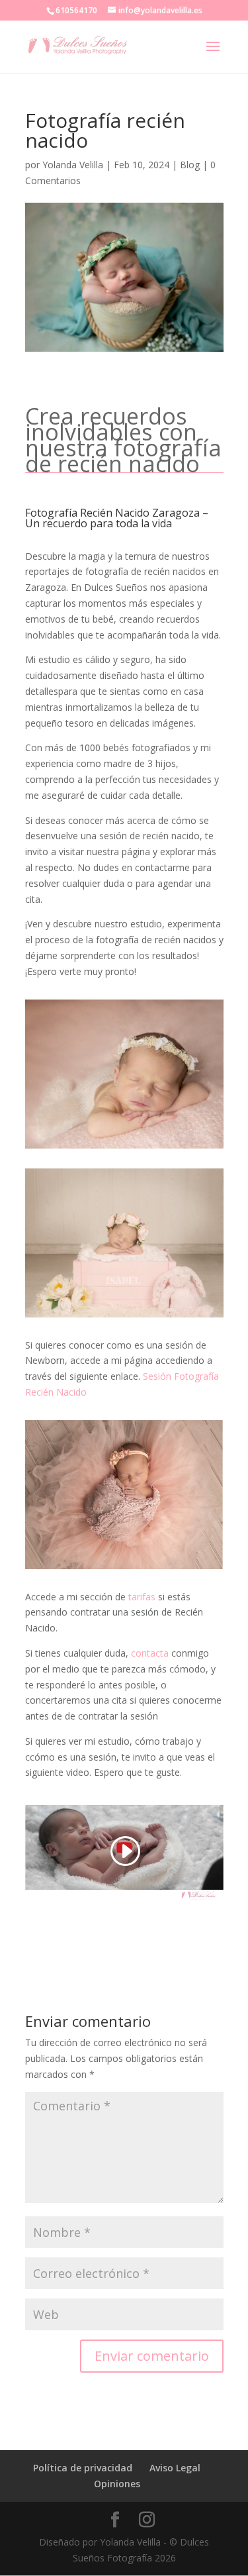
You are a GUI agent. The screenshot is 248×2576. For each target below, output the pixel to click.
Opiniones (117, 2484)
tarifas (142, 1597)
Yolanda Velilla (73, 165)
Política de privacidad (83, 2468)
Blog (190, 165)
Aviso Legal (175, 2468)
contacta (150, 1653)
